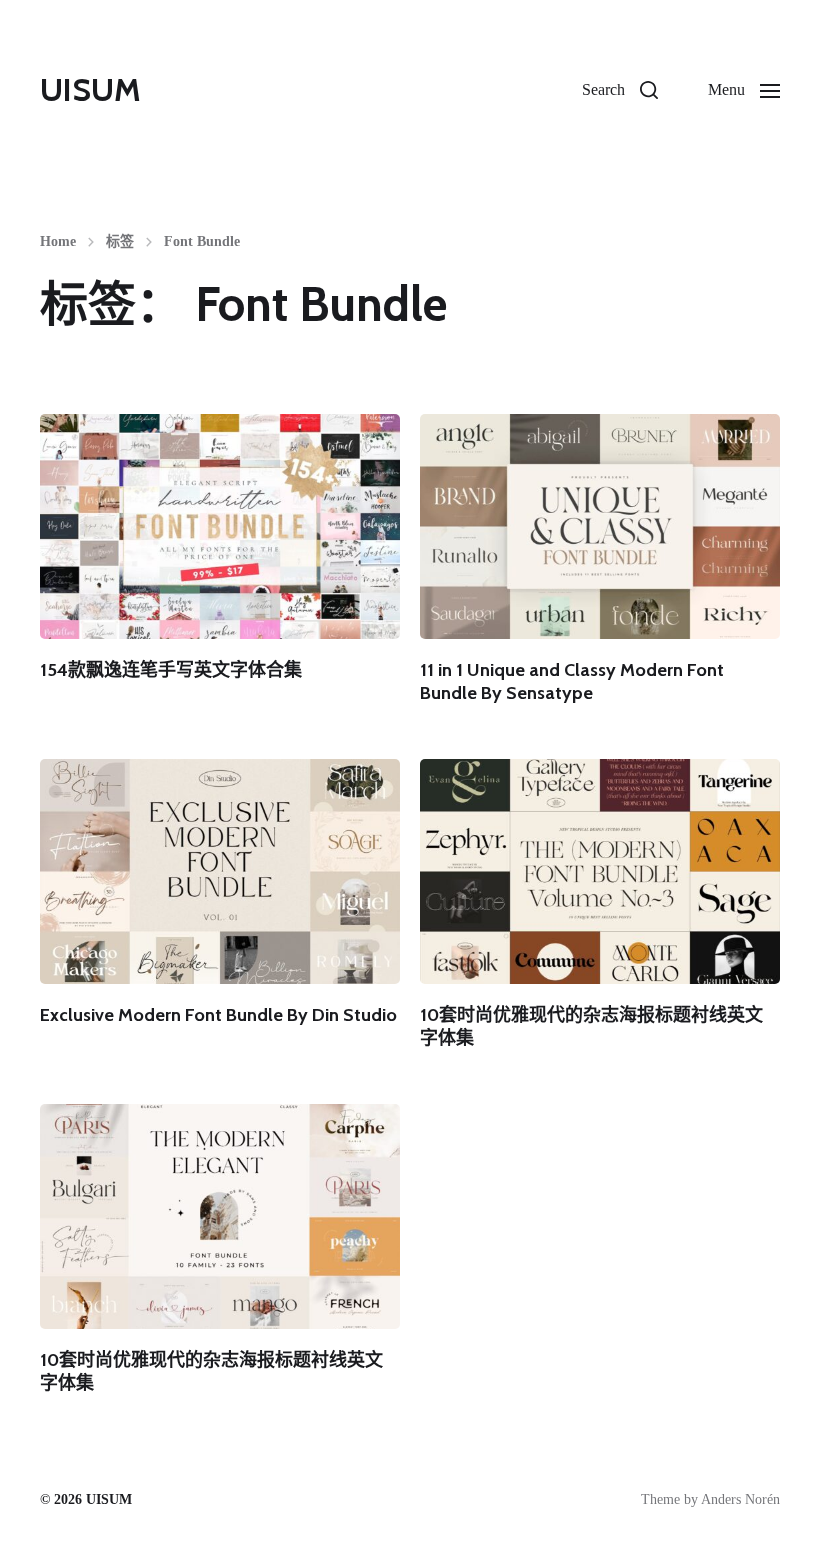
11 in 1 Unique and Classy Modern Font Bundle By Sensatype (572, 681)
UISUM (90, 90)
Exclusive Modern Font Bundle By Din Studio (218, 1015)
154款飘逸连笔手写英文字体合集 (171, 670)
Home (58, 242)
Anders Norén (740, 1499)
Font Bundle (202, 242)
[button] (620, 90)
